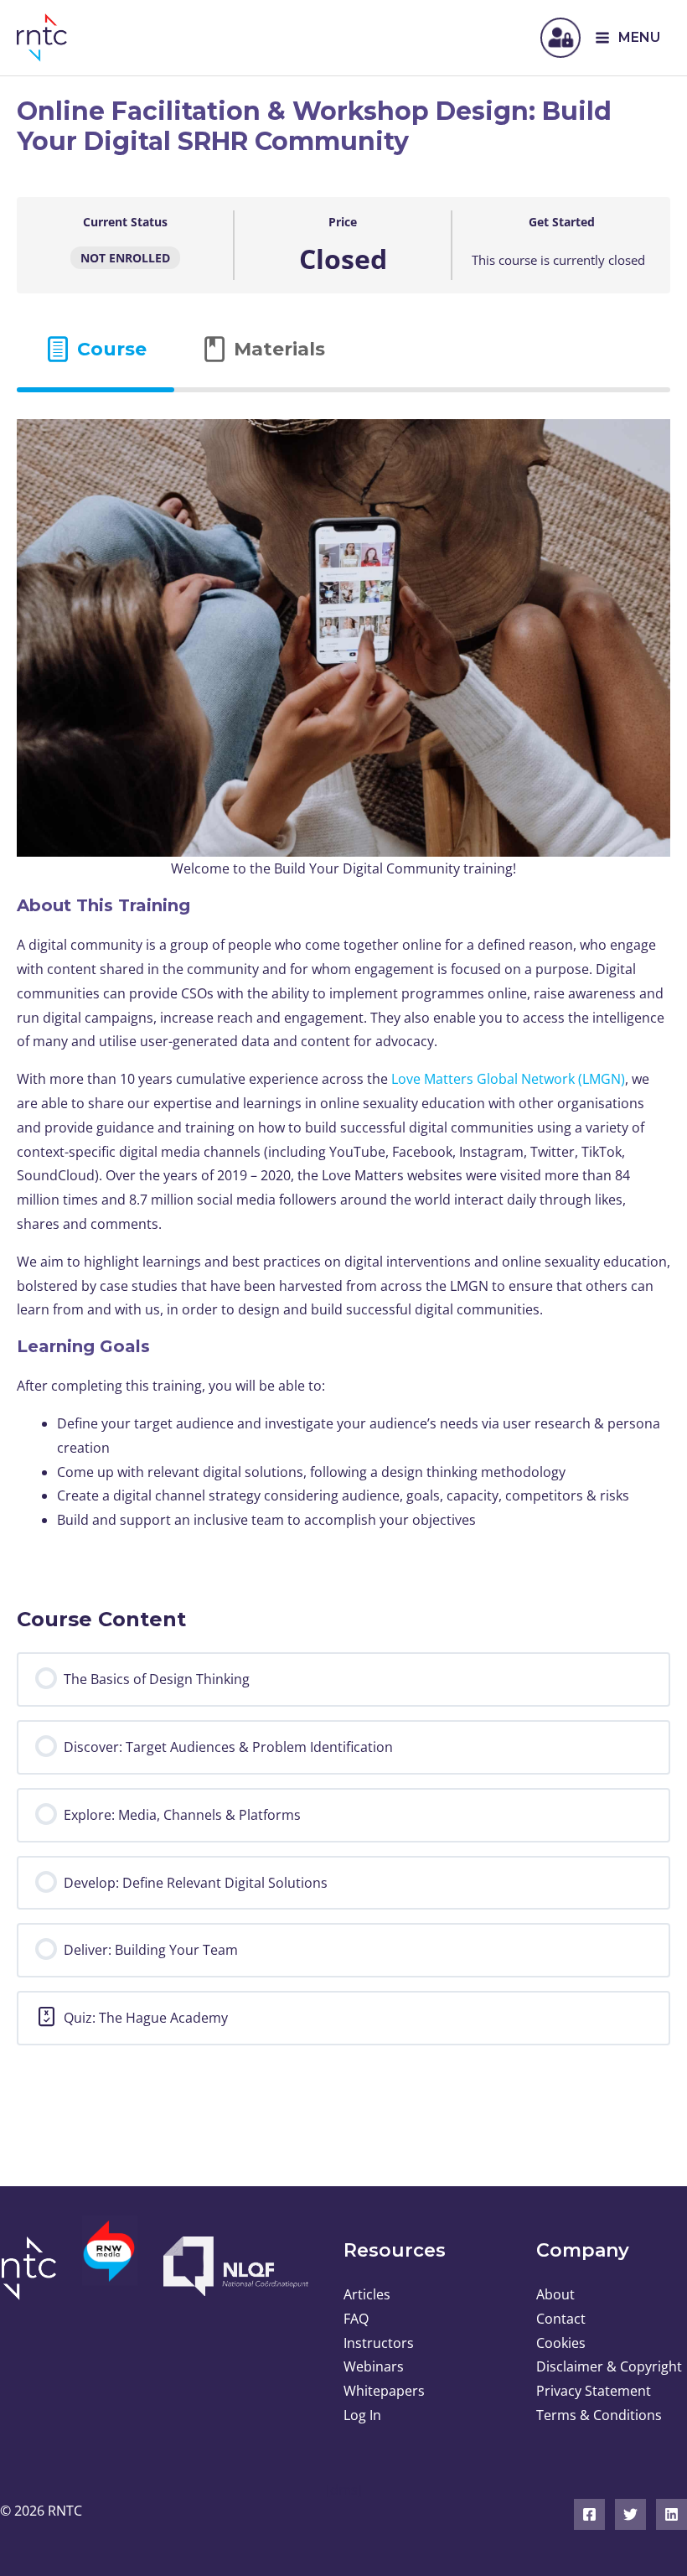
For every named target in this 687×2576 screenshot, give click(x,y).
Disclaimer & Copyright (609, 2366)
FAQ (356, 2319)
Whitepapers (384, 2391)
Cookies (561, 2343)
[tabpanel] (343, 986)
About (555, 2294)
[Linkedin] (672, 2514)
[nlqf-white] (232, 2266)
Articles (367, 2294)
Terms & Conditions (599, 2415)
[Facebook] (589, 2514)
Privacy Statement (594, 2391)
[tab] (96, 349)
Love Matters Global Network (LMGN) (506, 1079)
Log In (362, 2415)
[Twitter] (630, 2514)
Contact (561, 2319)
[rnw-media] (111, 2261)
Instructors (379, 2343)
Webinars (374, 2366)
